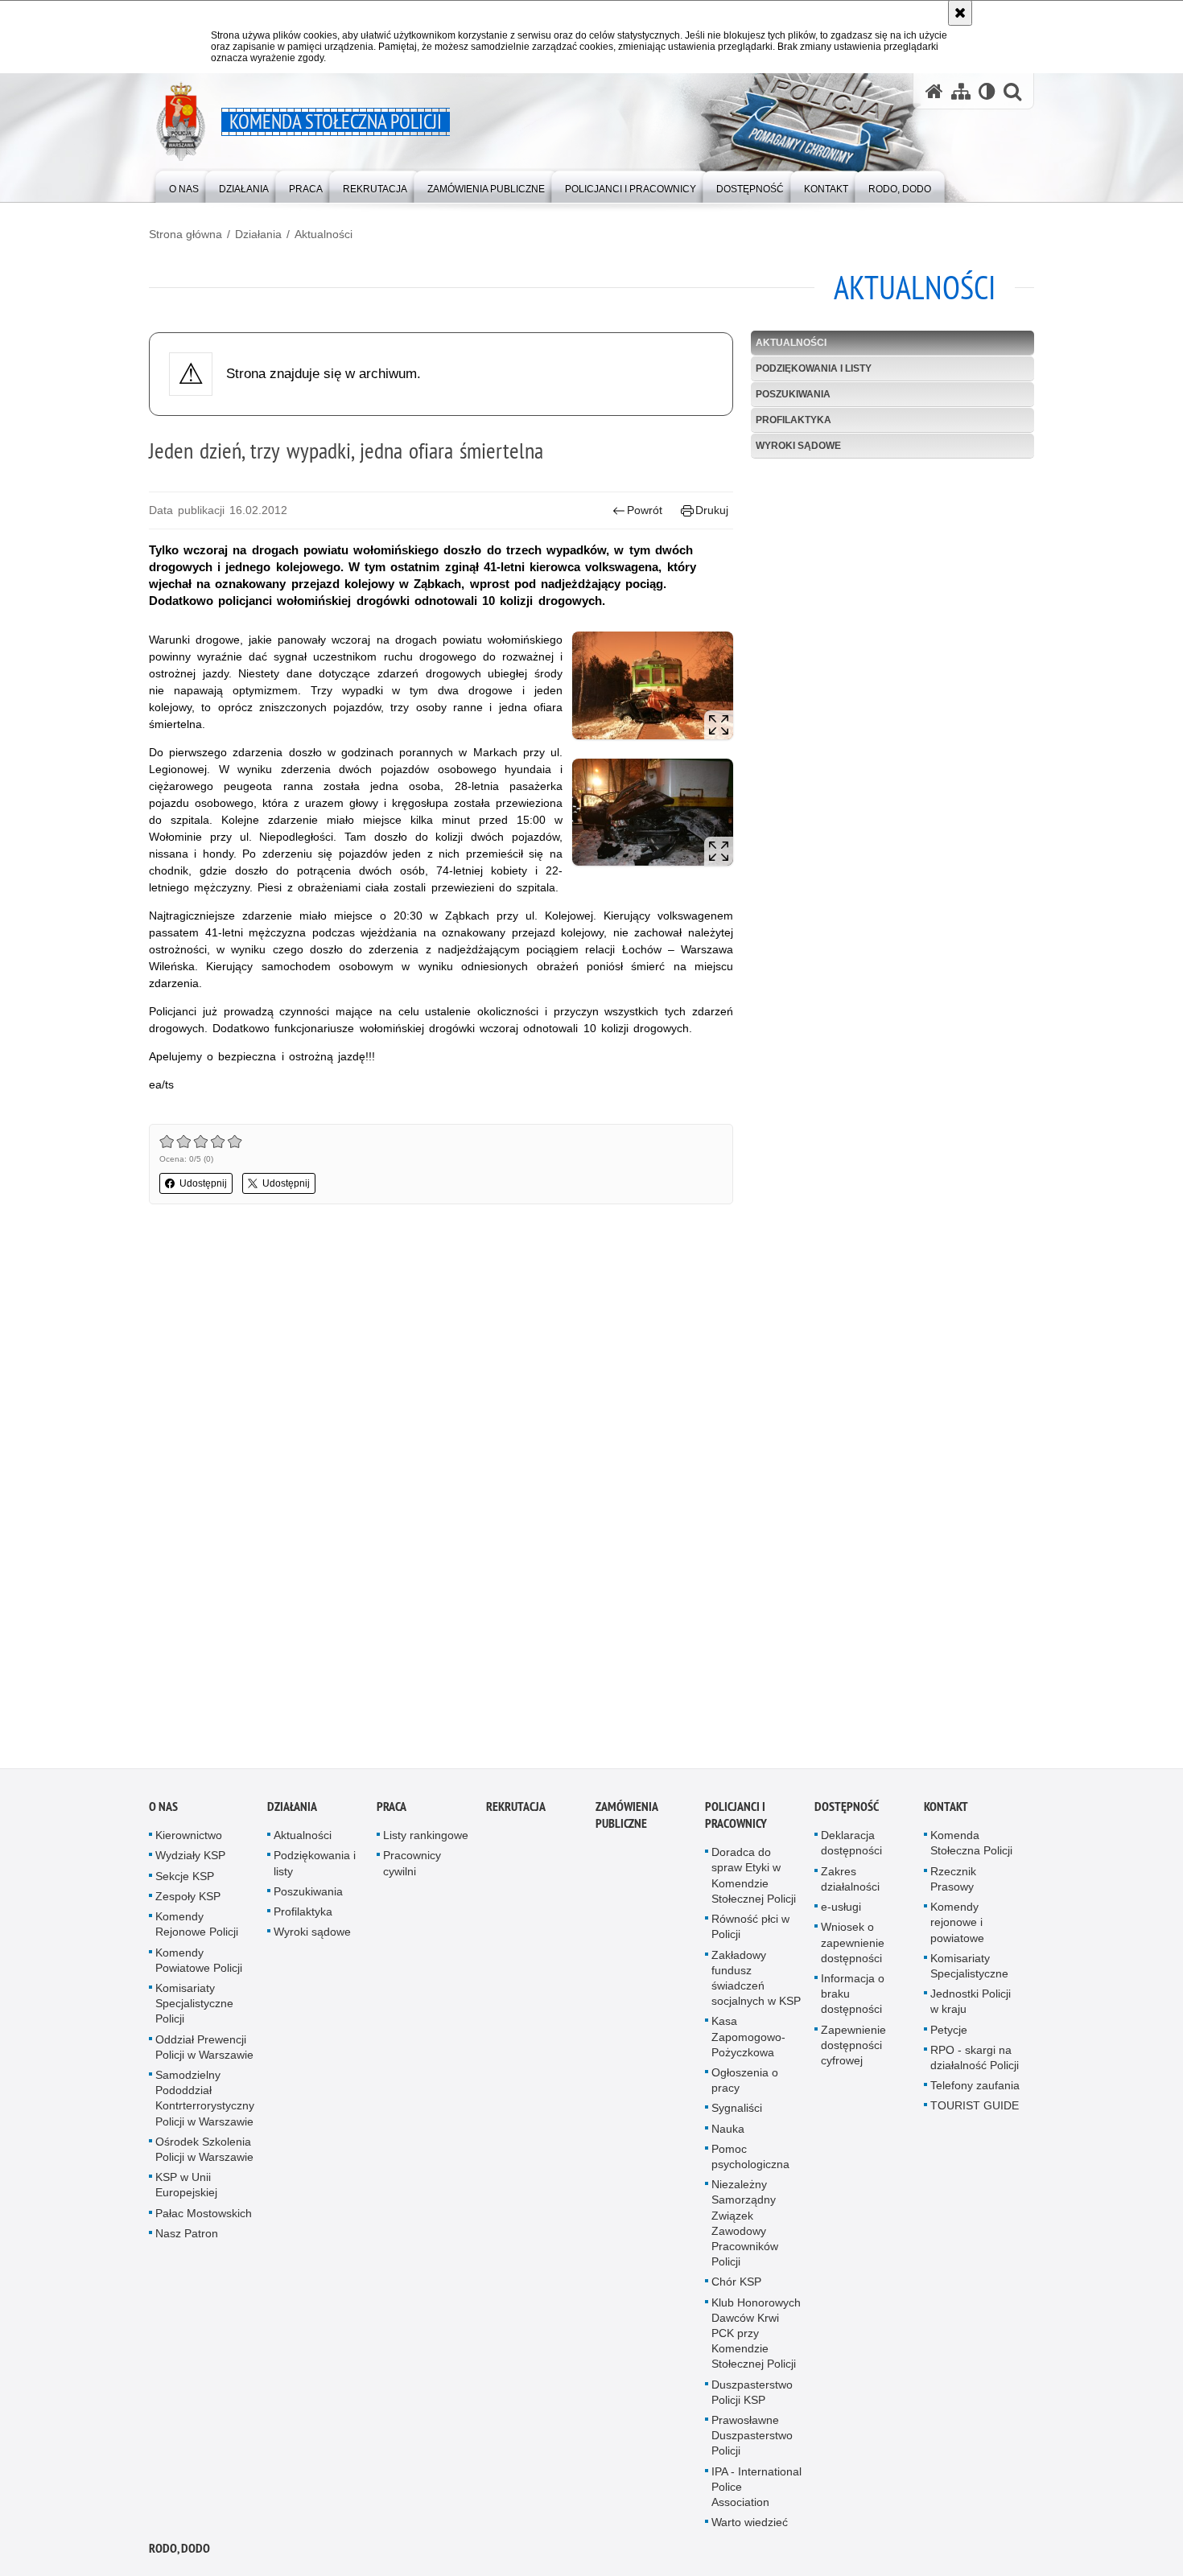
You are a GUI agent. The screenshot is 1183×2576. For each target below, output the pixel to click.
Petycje (949, 2034)
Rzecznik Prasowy (953, 1884)
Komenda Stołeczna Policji (971, 1848)
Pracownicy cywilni (412, 1868)
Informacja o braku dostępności (853, 1998)
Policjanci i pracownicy (736, 1820)
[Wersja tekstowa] (987, 91)
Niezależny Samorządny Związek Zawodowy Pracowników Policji (745, 2228)
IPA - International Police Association (756, 2492)
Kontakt (946, 1811)
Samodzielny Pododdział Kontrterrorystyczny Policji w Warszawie (205, 2103)
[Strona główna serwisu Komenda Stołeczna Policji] (934, 91)
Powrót (645, 510)
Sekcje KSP (185, 1881)
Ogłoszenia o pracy (745, 2085)
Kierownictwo (189, 1840)
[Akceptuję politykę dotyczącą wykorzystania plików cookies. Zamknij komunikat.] (960, 13)
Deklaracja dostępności (851, 1848)
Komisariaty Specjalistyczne (969, 1971)
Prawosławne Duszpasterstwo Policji (752, 2440)
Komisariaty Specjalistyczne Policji (194, 2008)
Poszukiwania (793, 394)
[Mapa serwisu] (961, 91)
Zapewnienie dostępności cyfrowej (853, 2049)
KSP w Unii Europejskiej (186, 2189)
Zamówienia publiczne (627, 1820)
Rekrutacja (516, 1811)
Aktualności (324, 234)
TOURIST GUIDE (975, 2110)
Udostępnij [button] (203, 1183)
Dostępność (847, 1811)
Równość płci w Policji (750, 1931)
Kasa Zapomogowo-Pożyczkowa (748, 2041)
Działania (258, 234)
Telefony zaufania (975, 2090)
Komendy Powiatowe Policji (199, 1964)
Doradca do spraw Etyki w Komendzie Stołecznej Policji (754, 1880)
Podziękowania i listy (814, 368)
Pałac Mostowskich (204, 2217)
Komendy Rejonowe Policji (197, 1929)
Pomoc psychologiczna (750, 2161)
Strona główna (185, 234)
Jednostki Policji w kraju (971, 2006)
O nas (163, 1811)
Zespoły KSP (188, 1901)
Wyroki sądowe (798, 446)
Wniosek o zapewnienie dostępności (853, 1947)
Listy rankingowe (426, 1840)
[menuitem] (184, 185)
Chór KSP (736, 2286)
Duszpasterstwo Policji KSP (752, 2396)
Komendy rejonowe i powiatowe (957, 1927)
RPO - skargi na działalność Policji (975, 2062)
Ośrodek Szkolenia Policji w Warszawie (204, 2154)
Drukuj (712, 510)
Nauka (728, 2133)
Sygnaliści (737, 2113)
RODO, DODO (179, 2553)
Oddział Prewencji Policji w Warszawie (204, 2051)
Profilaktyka (793, 420)
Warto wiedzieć (750, 2527)
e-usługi (841, 1911)
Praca (392, 1811)
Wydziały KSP (190, 1860)
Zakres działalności (850, 1884)
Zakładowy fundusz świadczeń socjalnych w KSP (756, 1982)
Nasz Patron (187, 2238)
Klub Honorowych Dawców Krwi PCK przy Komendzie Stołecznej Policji (756, 2337)
